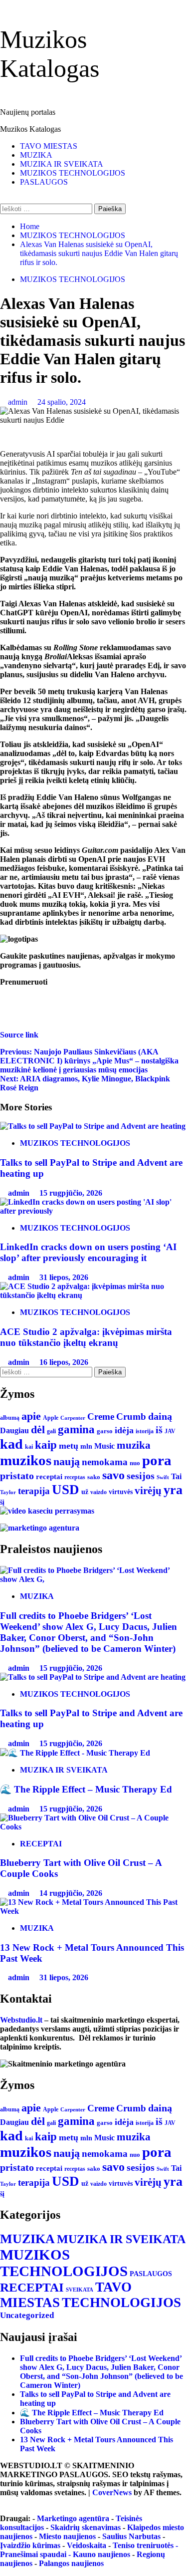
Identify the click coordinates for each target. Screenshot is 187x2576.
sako (94, 1477)
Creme (101, 1417)
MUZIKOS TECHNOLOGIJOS (73, 173)
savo (113, 1475)
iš (159, 1430)
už (85, 1492)
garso (105, 1431)
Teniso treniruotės (143, 2545)
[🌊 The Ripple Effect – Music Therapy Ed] (75, 1753)
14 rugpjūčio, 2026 (71, 1893)
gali (51, 1431)
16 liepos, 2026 (64, 1362)
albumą (10, 1418)
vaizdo (98, 1492)
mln (86, 1446)
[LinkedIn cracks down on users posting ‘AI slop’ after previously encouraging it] (93, 1211)
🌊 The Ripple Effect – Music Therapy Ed (86, 1789)
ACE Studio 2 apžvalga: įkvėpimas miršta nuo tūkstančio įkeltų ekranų (86, 1337)
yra (173, 1490)
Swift (163, 1477)
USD (66, 1490)
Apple (51, 1418)
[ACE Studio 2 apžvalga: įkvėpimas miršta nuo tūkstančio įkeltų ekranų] (93, 1295)
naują (67, 1461)
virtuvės (121, 1492)
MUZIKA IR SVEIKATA (62, 164)
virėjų (148, 1491)
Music (104, 1446)
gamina (76, 1429)
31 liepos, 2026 (64, 1277)
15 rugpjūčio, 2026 (71, 1193)
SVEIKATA (80, 2290)
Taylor (8, 1492)
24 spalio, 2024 (62, 402)
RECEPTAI (41, 1844)
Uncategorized (27, 2315)
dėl (38, 1430)
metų (69, 1446)
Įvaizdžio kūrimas (30, 2545)
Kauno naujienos (101, 2554)
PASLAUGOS (44, 182)
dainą (160, 1416)
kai (29, 1447)
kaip (46, 1445)
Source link (19, 1035)
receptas (75, 1477)
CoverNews (112, 2492)
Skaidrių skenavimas (86, 2527)
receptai (49, 1477)
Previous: (89, 1061)
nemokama (105, 1462)
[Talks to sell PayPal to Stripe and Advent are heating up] (93, 1126)
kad (11, 1444)
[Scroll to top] (3, 2501)
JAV (170, 1431)
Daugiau (14, 1430)
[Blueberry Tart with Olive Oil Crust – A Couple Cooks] (93, 1827)
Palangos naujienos (71, 2563)
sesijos (141, 1476)
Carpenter (73, 1418)
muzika (134, 1445)
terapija (34, 1491)
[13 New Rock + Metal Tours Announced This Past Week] (93, 1911)
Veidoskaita (87, 2545)
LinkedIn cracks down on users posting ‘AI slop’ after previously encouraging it (88, 1252)
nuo (135, 1463)
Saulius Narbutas (131, 2536)
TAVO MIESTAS (49, 146)
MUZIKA (36, 155)
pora (157, 1460)
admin (19, 402)
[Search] (3, 199)
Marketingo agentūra (73, 2518)
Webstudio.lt (21, 2020)
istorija (145, 1431)
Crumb (131, 1417)
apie (31, 1416)
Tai (176, 1476)
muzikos (26, 1460)
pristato (17, 1476)
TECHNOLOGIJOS (121, 2303)
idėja (124, 1430)
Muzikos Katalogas (30, 129)
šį (2, 1502)
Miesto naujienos (67, 2536)
